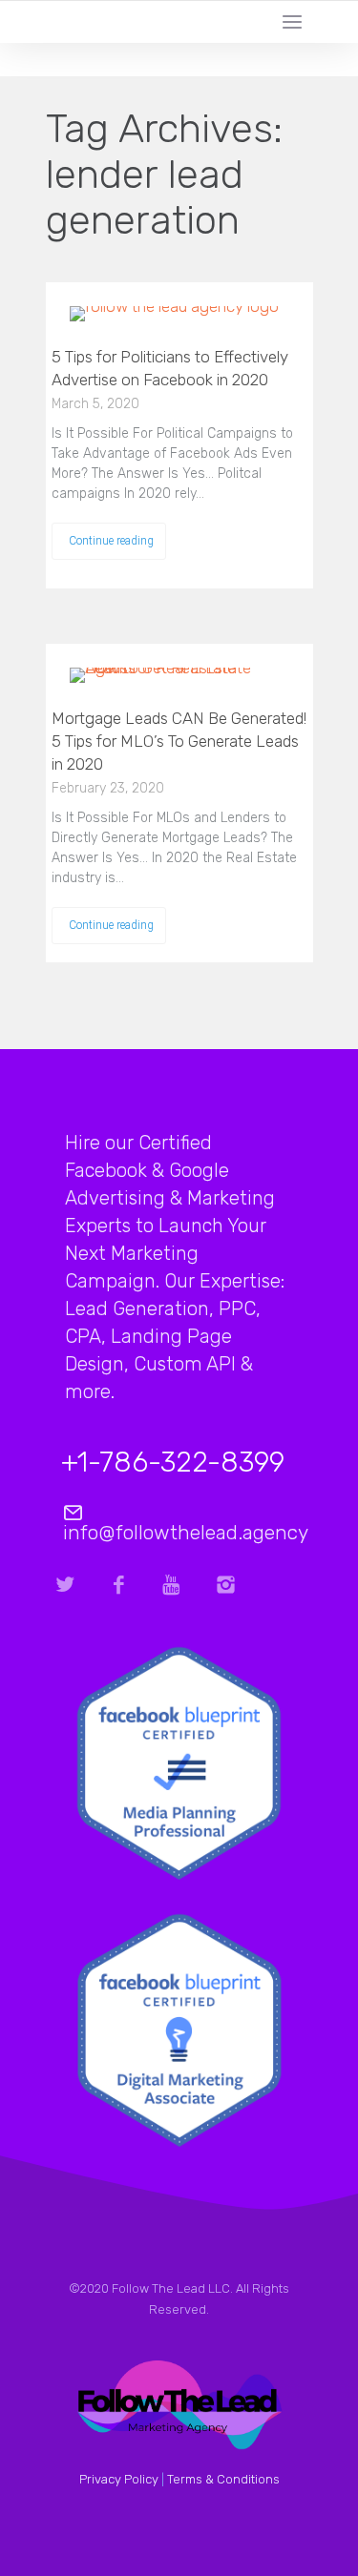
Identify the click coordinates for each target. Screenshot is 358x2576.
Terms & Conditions (223, 2479)
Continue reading (111, 541)
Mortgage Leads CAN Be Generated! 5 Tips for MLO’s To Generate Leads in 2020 (179, 741)
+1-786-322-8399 (173, 1462)
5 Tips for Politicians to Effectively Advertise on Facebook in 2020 (170, 368)
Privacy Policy (119, 2479)
